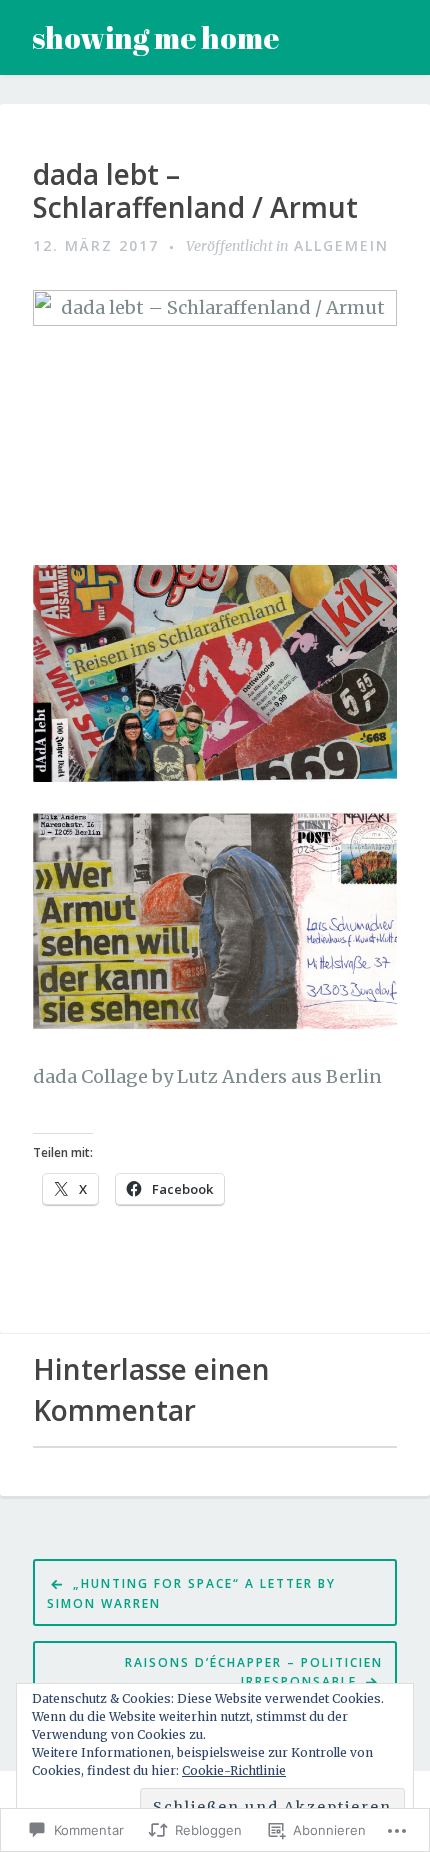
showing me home (155, 37)
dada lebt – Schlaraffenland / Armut (195, 191)
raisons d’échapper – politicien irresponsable (254, 1672)
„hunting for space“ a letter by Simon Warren (191, 1593)
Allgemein (341, 245)
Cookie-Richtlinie (234, 1770)
